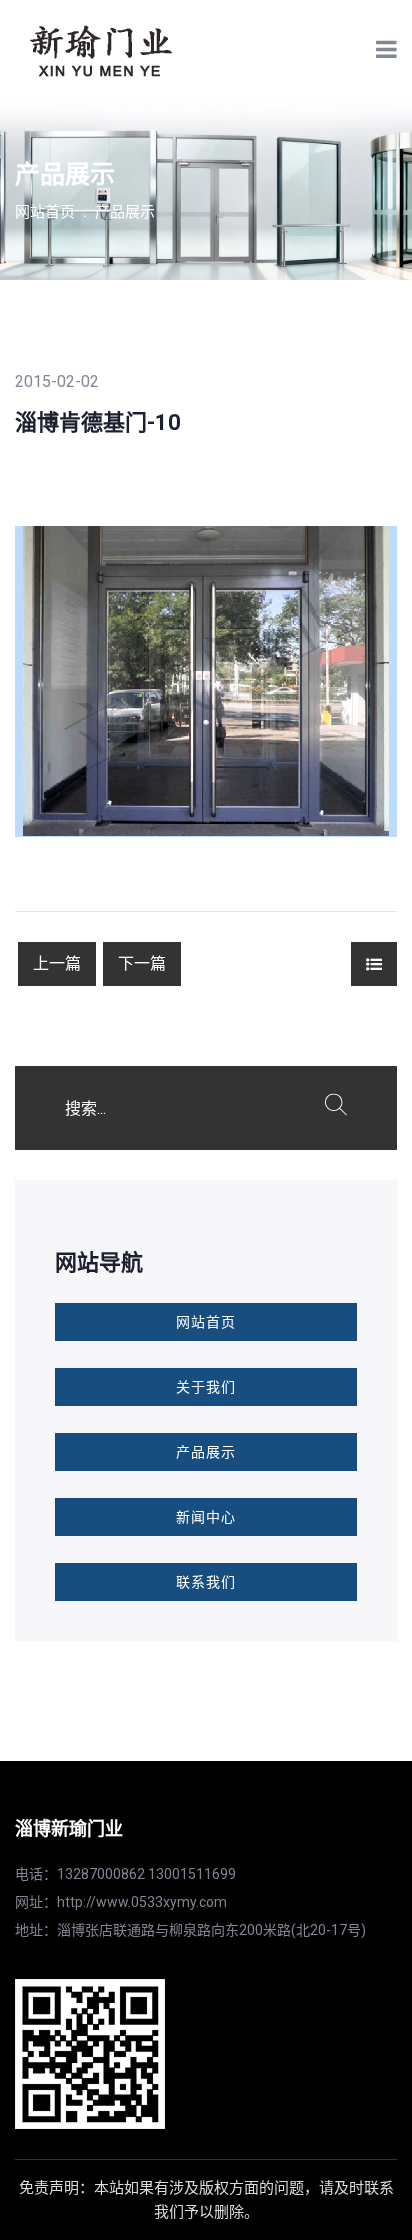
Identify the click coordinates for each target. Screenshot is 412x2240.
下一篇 (142, 963)
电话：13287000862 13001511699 (125, 1874)
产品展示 (125, 212)
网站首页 (45, 212)
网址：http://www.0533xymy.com (121, 1902)
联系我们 (206, 1582)
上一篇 (57, 963)
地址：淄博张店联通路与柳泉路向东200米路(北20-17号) (190, 1930)
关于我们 (206, 1387)
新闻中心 (206, 1517)
